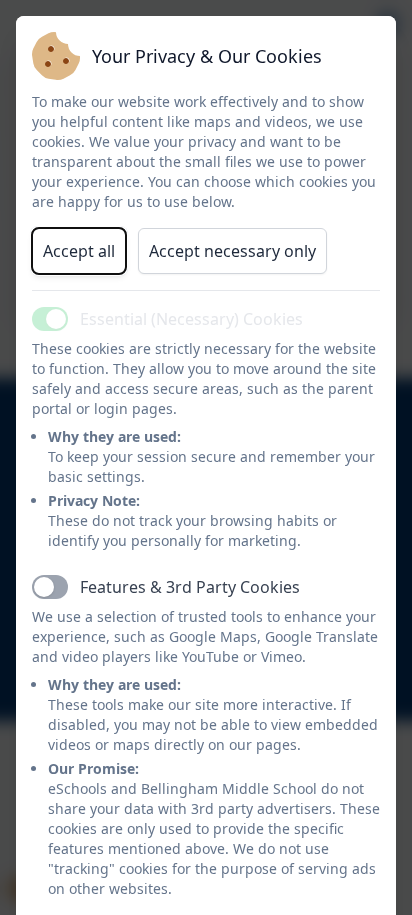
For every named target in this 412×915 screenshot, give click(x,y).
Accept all (79, 251)
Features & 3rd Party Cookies (190, 587)
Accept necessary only (232, 251)
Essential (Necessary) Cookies (191, 319)
